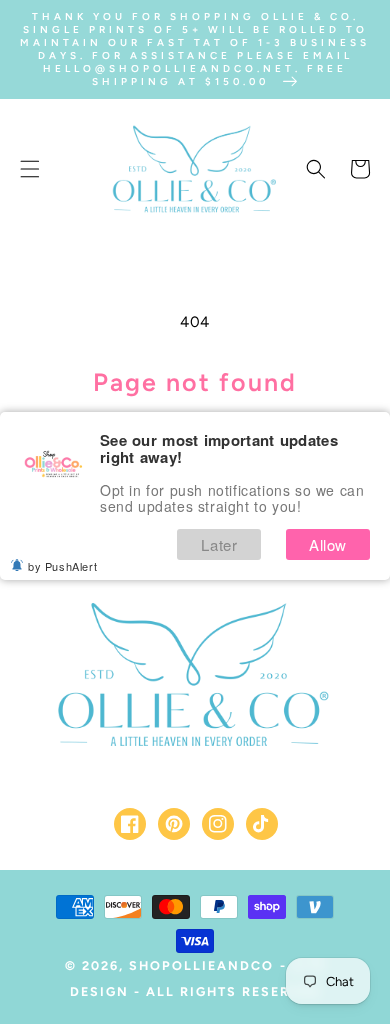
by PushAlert (62, 566)
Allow (328, 544)
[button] (30, 169)
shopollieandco (201, 965)
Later (219, 544)
